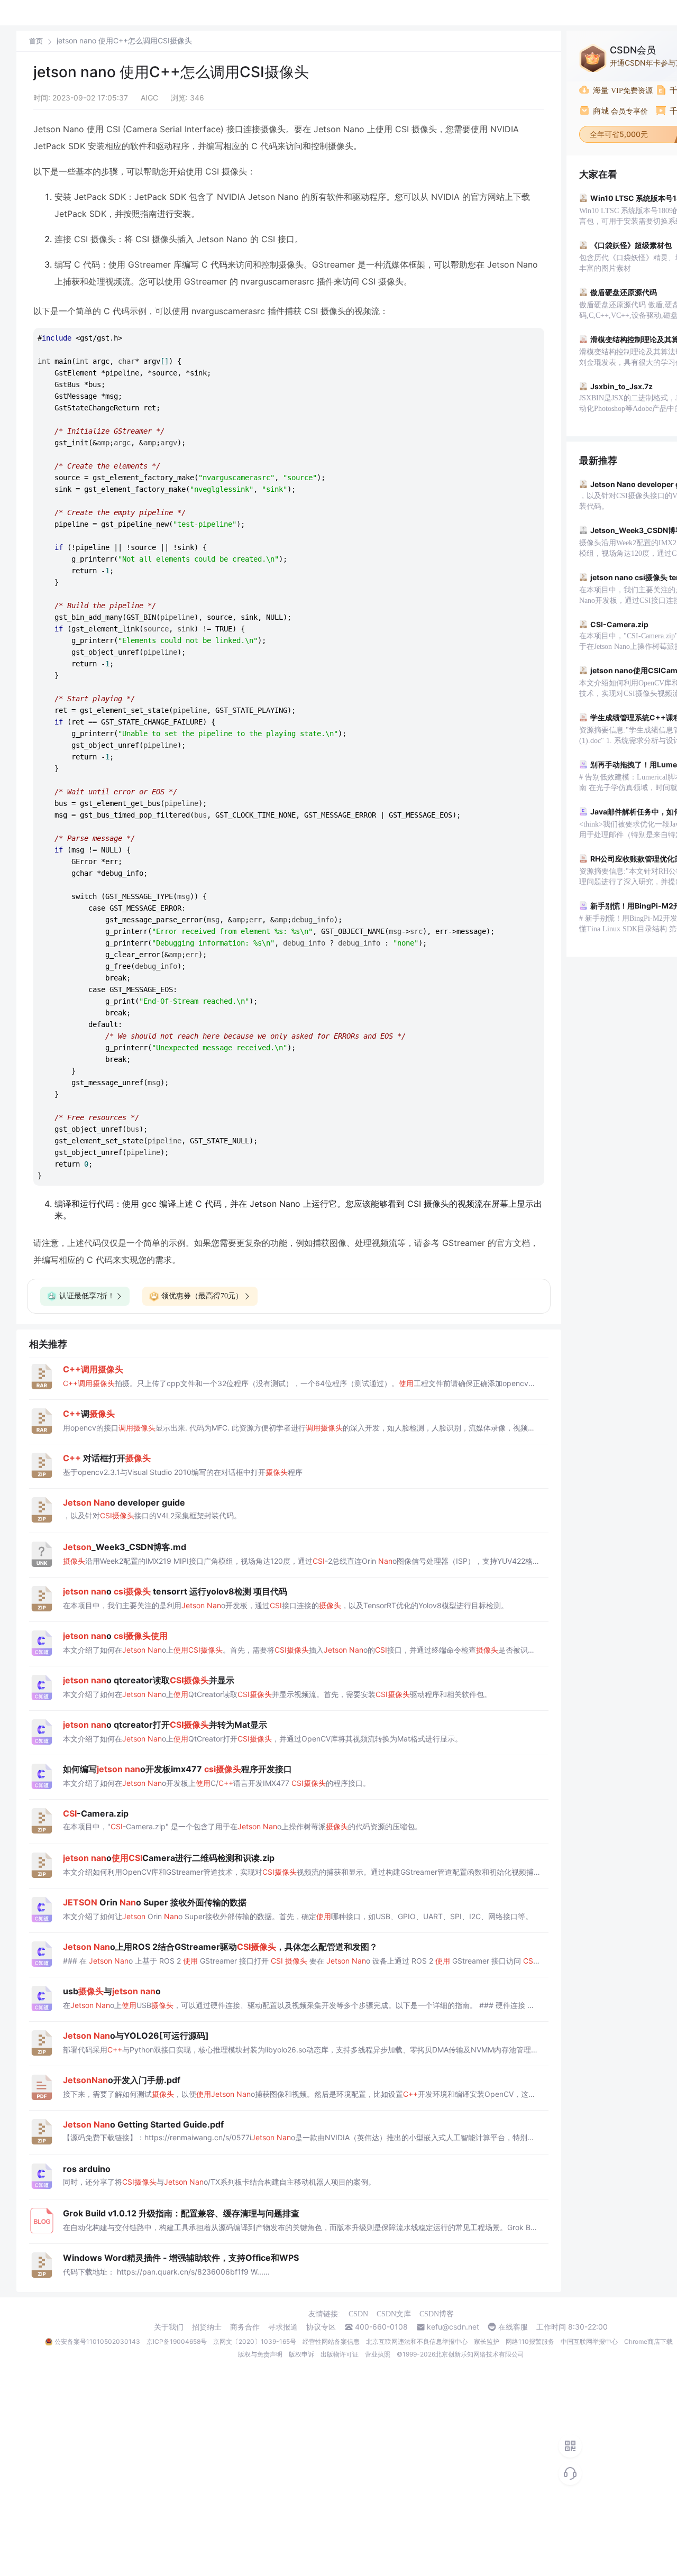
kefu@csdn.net (453, 2327)
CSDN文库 (394, 2314)
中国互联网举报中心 (589, 2341)
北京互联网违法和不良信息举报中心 (417, 2341)
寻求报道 (283, 2327)
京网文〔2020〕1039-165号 (255, 2341)
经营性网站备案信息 (331, 2341)
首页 (36, 41)
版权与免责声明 (260, 2354)
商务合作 (245, 2327)
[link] (36, 41)
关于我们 (169, 2327)
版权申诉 (301, 2354)
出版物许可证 (340, 2354)
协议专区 (321, 2327)
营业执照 (378, 2354)
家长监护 (487, 2341)
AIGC (149, 98)
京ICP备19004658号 (177, 2341)
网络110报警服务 (530, 2341)
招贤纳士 (207, 2327)
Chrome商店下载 (648, 2341)
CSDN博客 (437, 2314)
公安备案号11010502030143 (97, 2341)
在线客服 (513, 2327)
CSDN (358, 2314)
